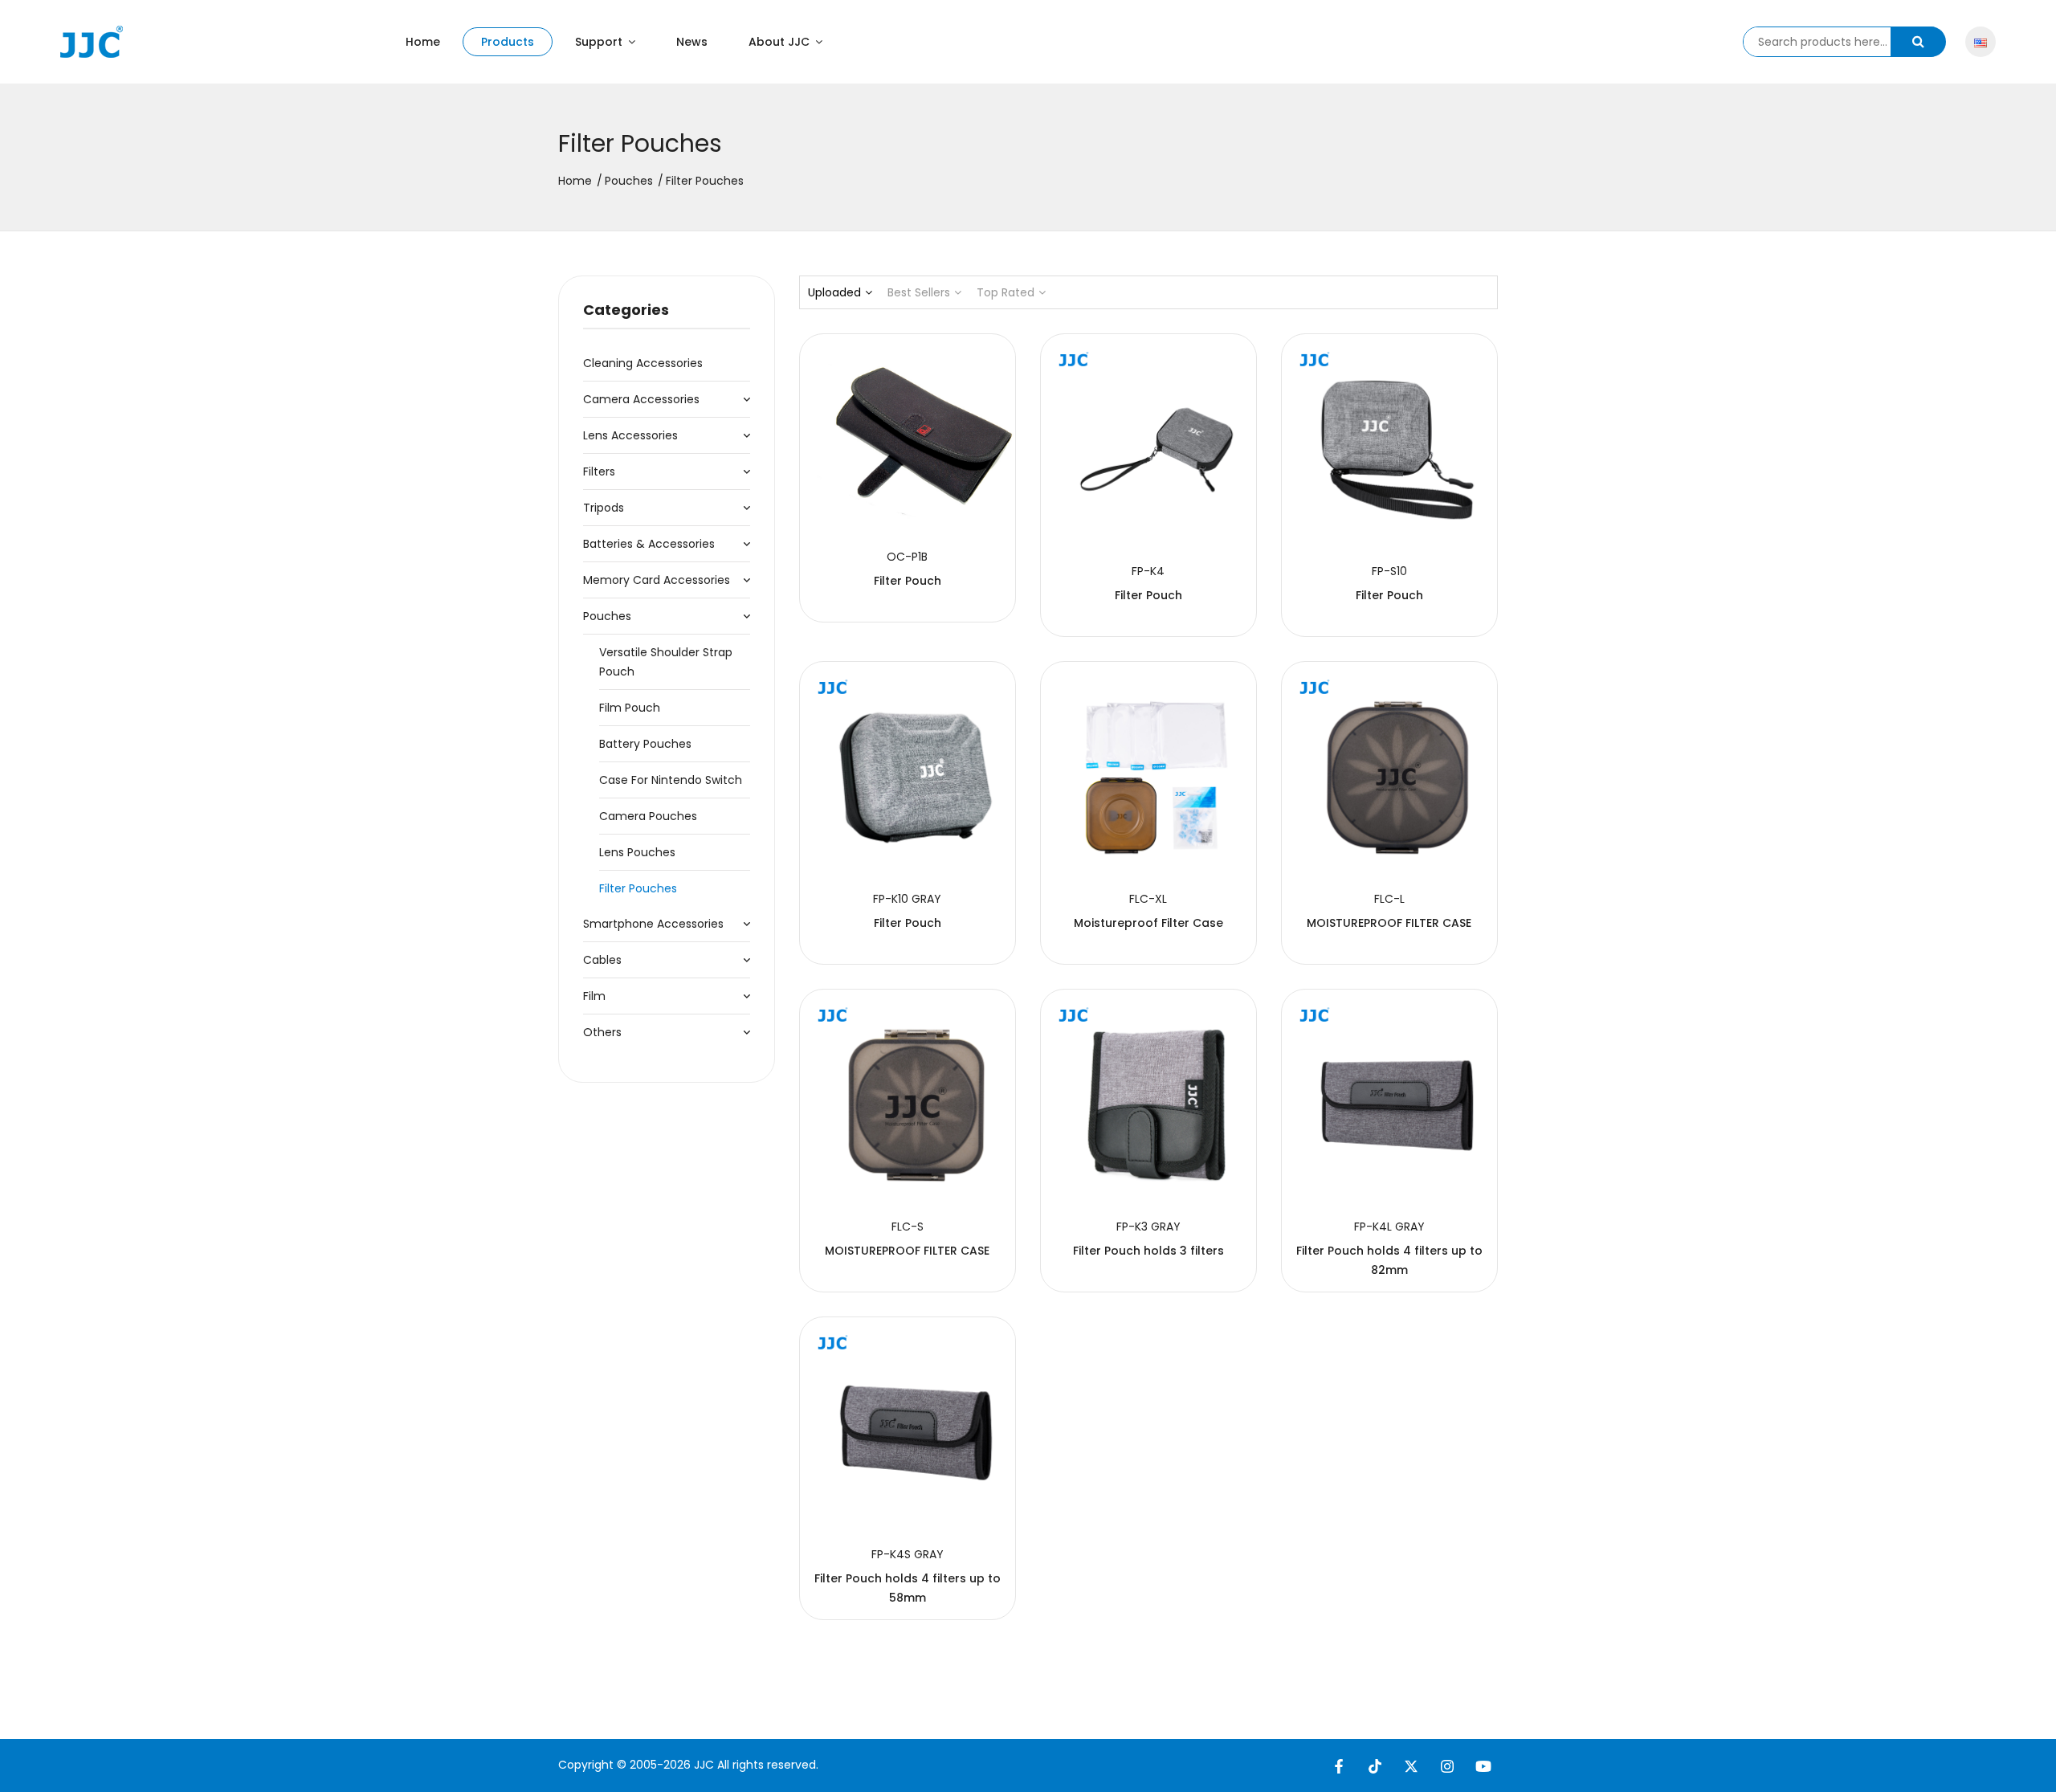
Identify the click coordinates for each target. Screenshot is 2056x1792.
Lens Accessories (630, 435)
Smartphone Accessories (653, 924)
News (692, 42)
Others (602, 1032)
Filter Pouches (638, 888)
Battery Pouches (645, 744)
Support (600, 42)
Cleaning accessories (643, 363)
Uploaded (834, 292)
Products (508, 42)
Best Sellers (919, 292)
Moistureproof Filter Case (1148, 923)
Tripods (604, 508)
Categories (626, 310)
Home (423, 42)
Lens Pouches (637, 852)
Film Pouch (630, 708)
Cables (602, 960)
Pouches (629, 181)
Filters (599, 471)
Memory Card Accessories (657, 580)
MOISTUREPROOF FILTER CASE (1389, 923)
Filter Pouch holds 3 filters (1148, 1251)
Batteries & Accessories (649, 544)
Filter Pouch (908, 581)
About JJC (781, 42)
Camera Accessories (641, 399)
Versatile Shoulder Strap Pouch (666, 662)
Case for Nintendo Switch (671, 780)
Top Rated (1006, 292)
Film (594, 996)
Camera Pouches (648, 816)
